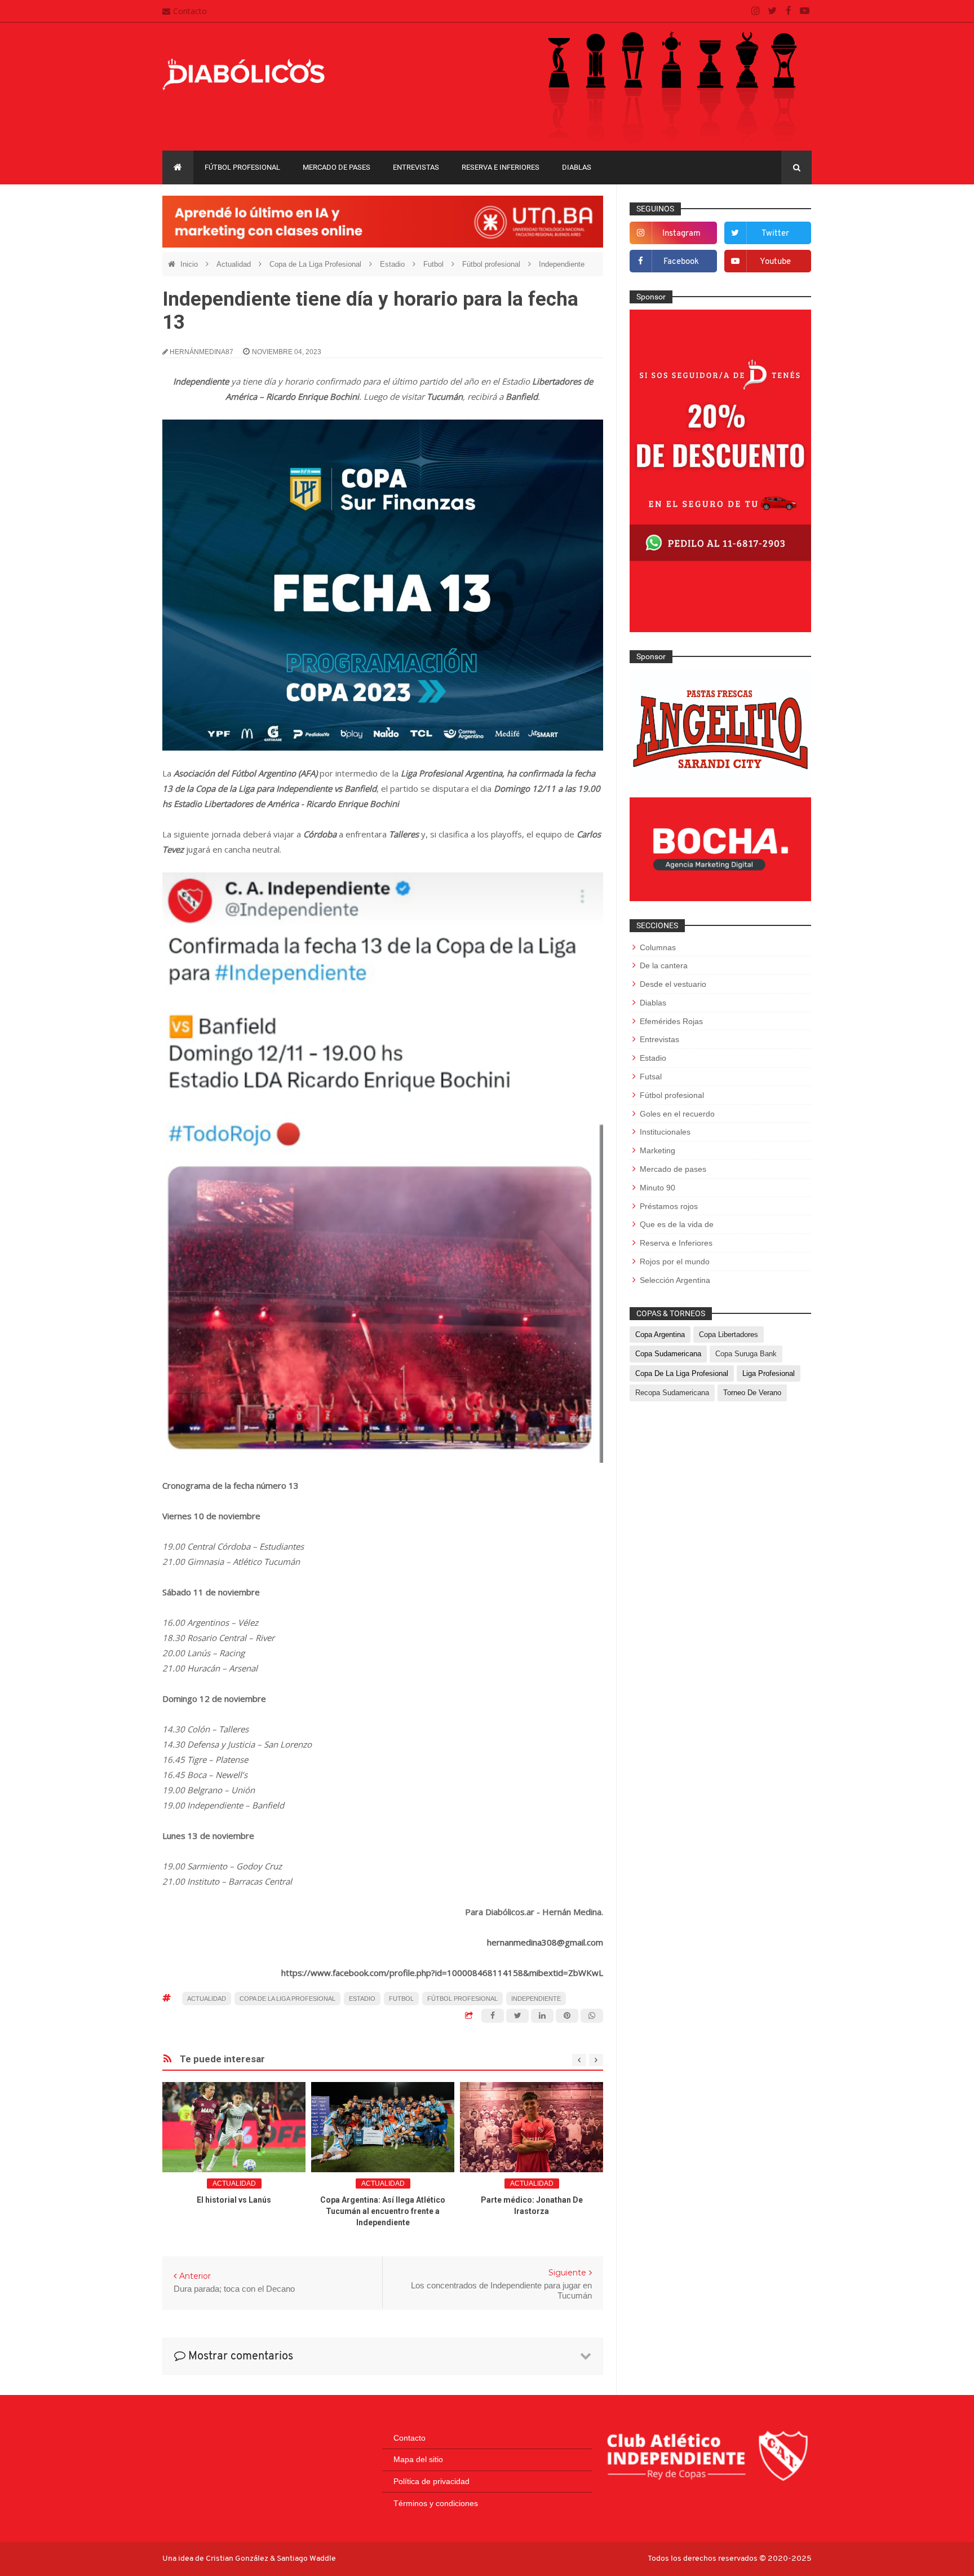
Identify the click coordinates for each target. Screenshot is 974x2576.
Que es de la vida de (677, 1224)
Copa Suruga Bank (746, 1354)
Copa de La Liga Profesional (316, 264)
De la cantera (664, 965)
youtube (775, 262)
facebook (681, 262)
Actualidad (235, 264)
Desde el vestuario (673, 984)
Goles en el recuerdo (677, 1114)
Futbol (435, 264)
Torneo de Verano (752, 1393)
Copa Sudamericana (668, 1354)
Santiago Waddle (306, 2559)
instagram (681, 234)
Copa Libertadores (729, 1335)
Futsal (651, 1077)
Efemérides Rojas (671, 1021)
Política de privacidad (431, 2481)
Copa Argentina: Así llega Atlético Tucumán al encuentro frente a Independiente (383, 2211)
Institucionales (665, 1132)
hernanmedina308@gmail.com (545, 1942)
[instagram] (756, 11)
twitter (775, 234)
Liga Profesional (769, 1373)
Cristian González (238, 2559)
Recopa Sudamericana (672, 1393)
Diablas (577, 167)
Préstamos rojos (669, 1206)
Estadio (393, 264)
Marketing (658, 1150)
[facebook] (788, 11)
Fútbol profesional (242, 167)
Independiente (562, 264)
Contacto (190, 11)
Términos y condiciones (436, 2503)
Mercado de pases (337, 167)
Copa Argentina (660, 1335)
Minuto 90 (658, 1188)
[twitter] (772, 11)
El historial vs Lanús (234, 2200)
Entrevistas (416, 167)
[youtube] (805, 11)
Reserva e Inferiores (501, 167)
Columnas (658, 947)
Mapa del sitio (418, 2459)
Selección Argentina (675, 1280)
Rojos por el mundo (675, 1261)
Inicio (190, 264)
